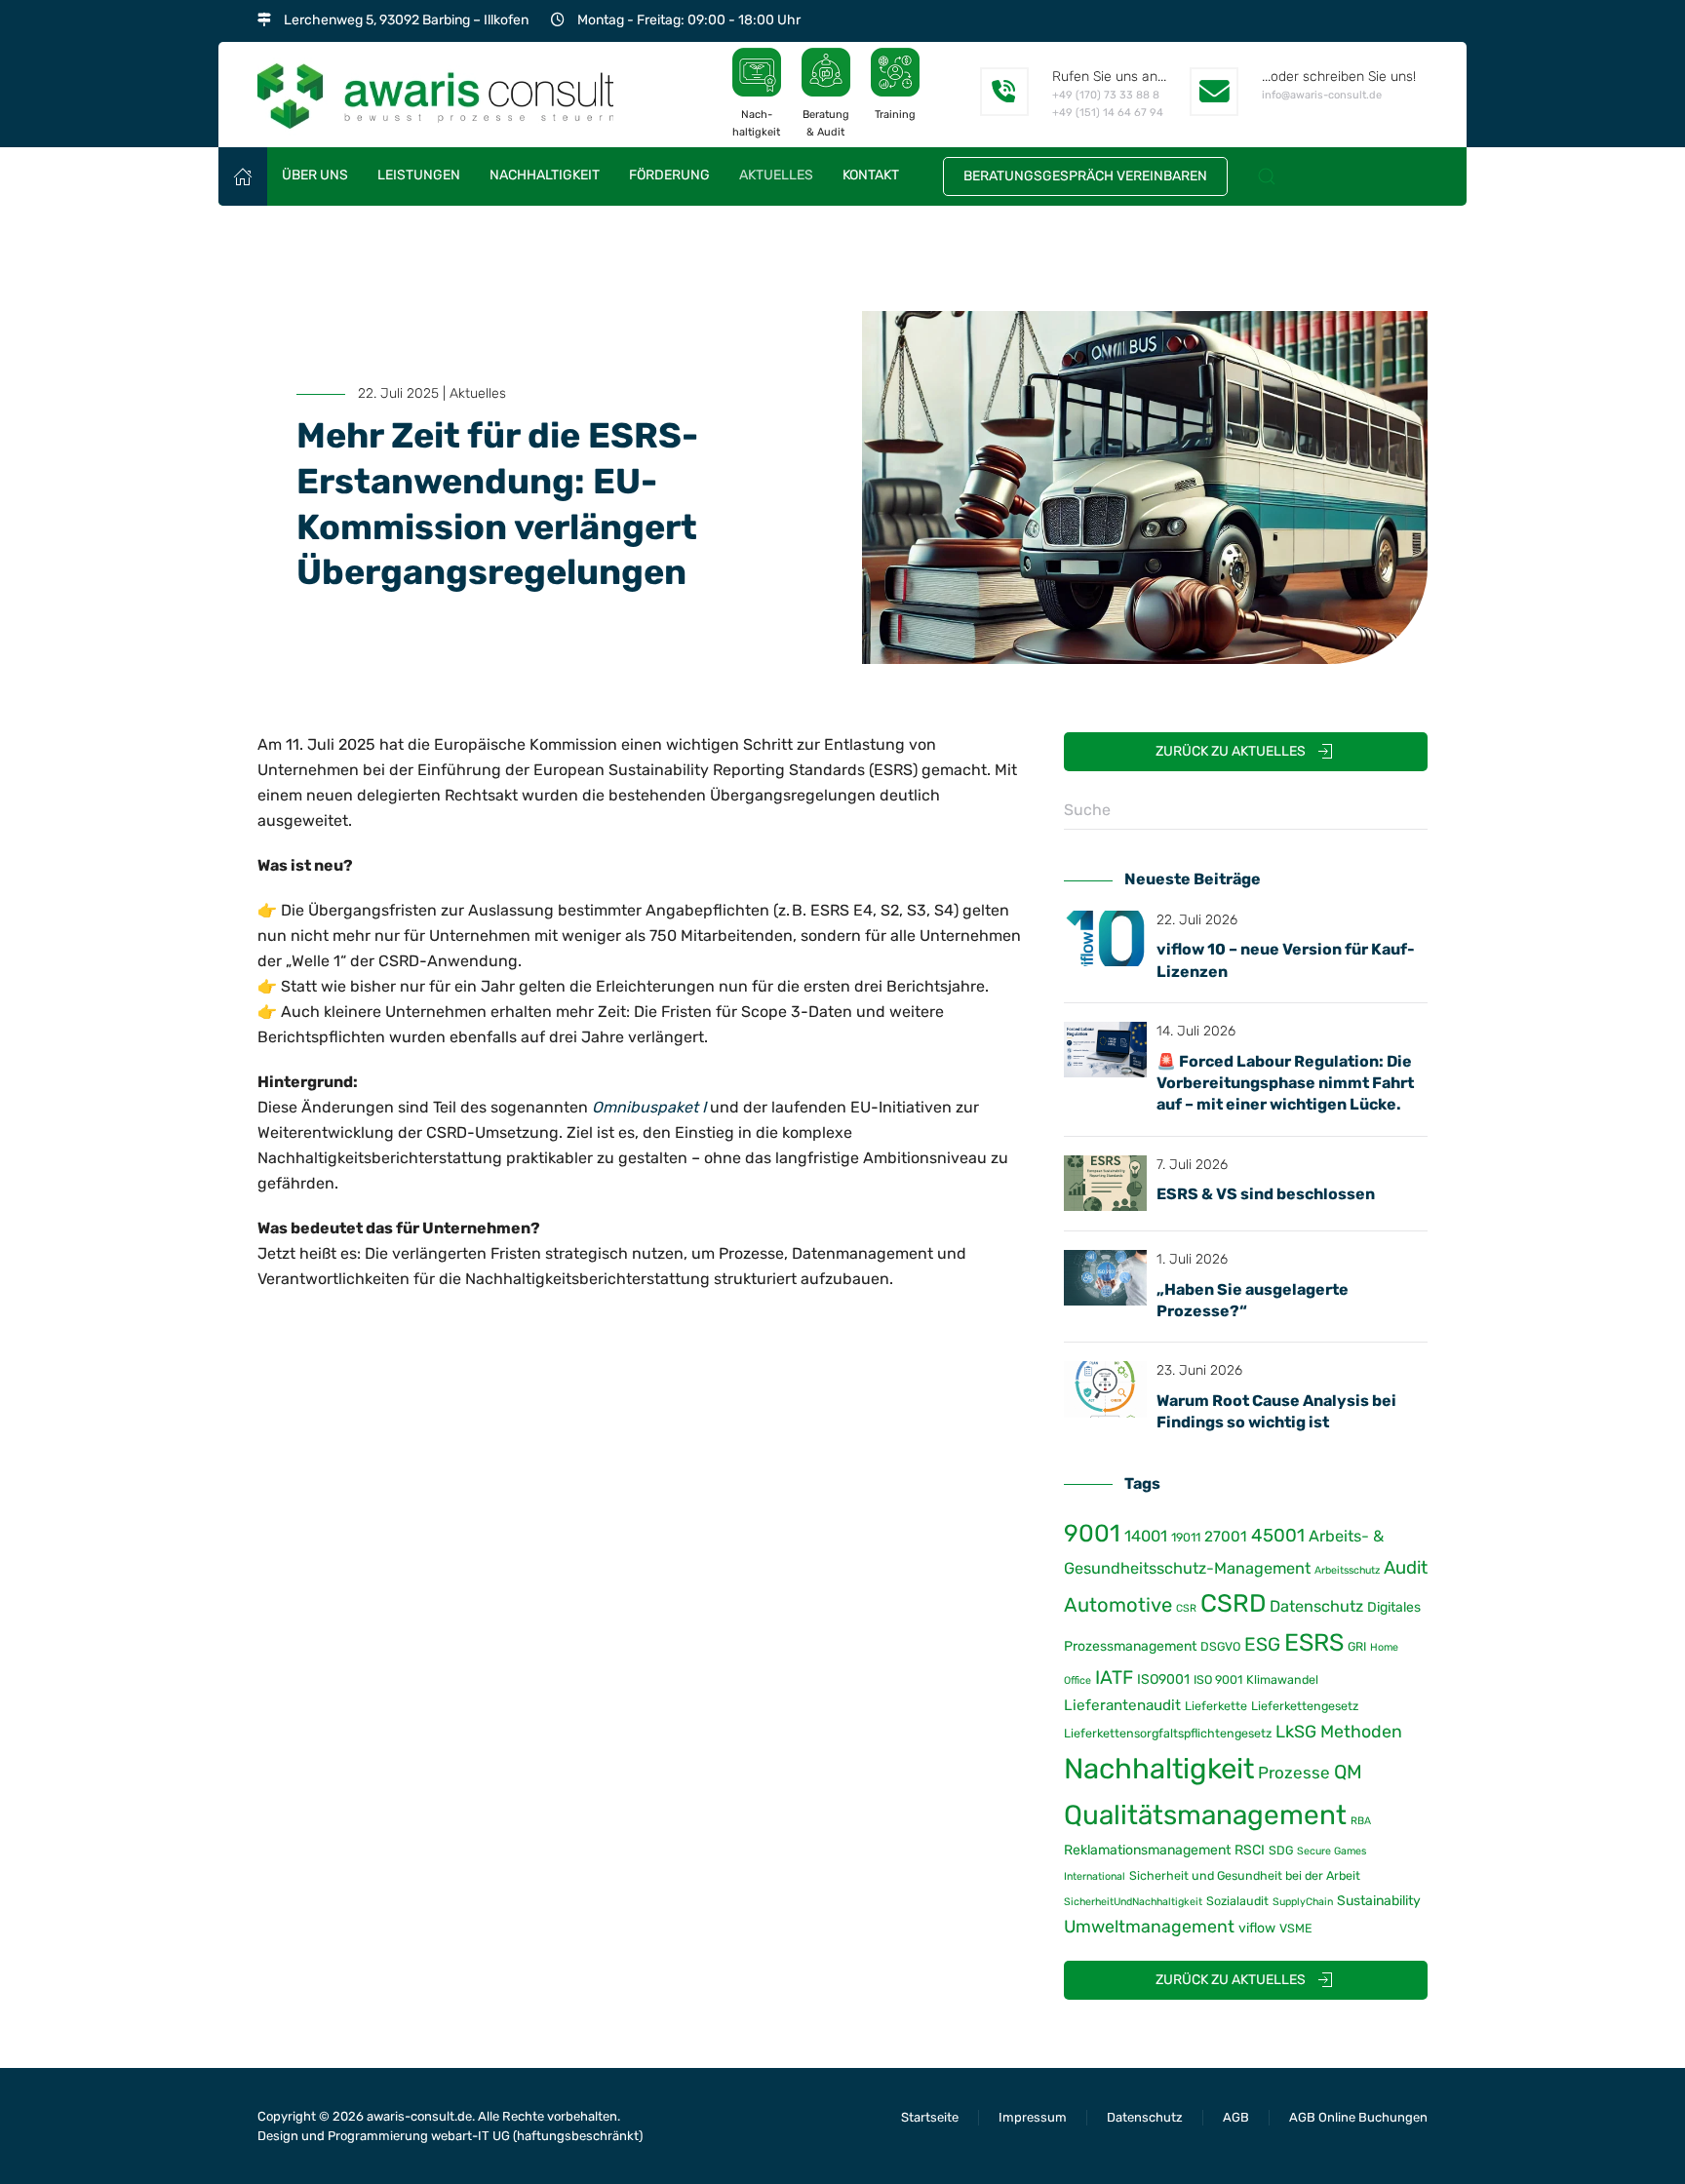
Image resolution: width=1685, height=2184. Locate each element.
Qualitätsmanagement (1205, 1815)
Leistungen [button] (419, 175)
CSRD (1233, 1603)
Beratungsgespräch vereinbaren (1085, 176)
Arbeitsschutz (1347, 1570)
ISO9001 (1163, 1679)
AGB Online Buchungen (1358, 2117)
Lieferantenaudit (1122, 1705)
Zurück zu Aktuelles (1231, 751)
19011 (1186, 1537)
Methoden (1361, 1731)
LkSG (1296, 1731)
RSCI (1250, 1850)
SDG (1281, 1850)
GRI (1357, 1646)
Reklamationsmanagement (1147, 1850)
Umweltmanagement (1149, 1926)
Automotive (1118, 1605)
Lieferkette (1216, 1706)
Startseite (930, 2117)
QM (1348, 1772)
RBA (1361, 1821)
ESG (1262, 1644)
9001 (1092, 1533)
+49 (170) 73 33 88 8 (1106, 95)
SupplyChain (1303, 1902)
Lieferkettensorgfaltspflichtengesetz (1168, 1733)
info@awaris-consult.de (1322, 95)
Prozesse (1294, 1773)
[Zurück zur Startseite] (435, 95)
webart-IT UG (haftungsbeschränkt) (537, 2136)
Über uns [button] (315, 175)
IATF (1114, 1677)
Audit (1406, 1568)
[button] (1267, 176)
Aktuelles (776, 175)
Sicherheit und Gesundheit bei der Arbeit (1245, 1875)
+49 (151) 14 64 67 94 (1108, 113)
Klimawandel (1282, 1679)
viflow (1257, 1928)
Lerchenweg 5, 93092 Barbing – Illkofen (406, 20)
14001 (1146, 1536)
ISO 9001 (1218, 1679)
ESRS (1314, 1642)
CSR (1186, 1608)
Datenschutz (1316, 1606)
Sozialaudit (1237, 1901)
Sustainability (1379, 1901)
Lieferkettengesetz (1305, 1706)
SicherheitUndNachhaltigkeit (1133, 1902)
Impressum (1033, 2117)
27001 (1226, 1537)
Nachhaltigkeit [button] (545, 175)
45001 (1278, 1536)
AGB (1236, 2117)
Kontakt (871, 175)
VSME (1296, 1928)
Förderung (669, 175)
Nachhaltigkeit (1159, 1769)
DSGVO (1220, 1646)
